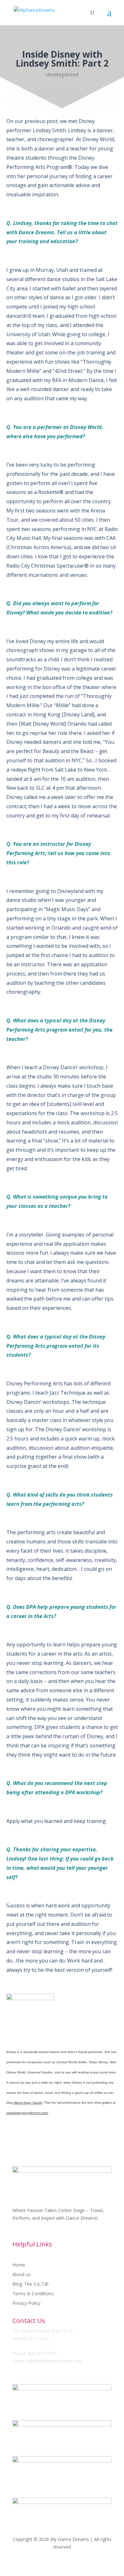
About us (22, 2275)
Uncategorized (62, 74)
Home (19, 2265)
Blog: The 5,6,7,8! (30, 2284)
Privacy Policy (26, 2304)
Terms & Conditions (33, 2294)
